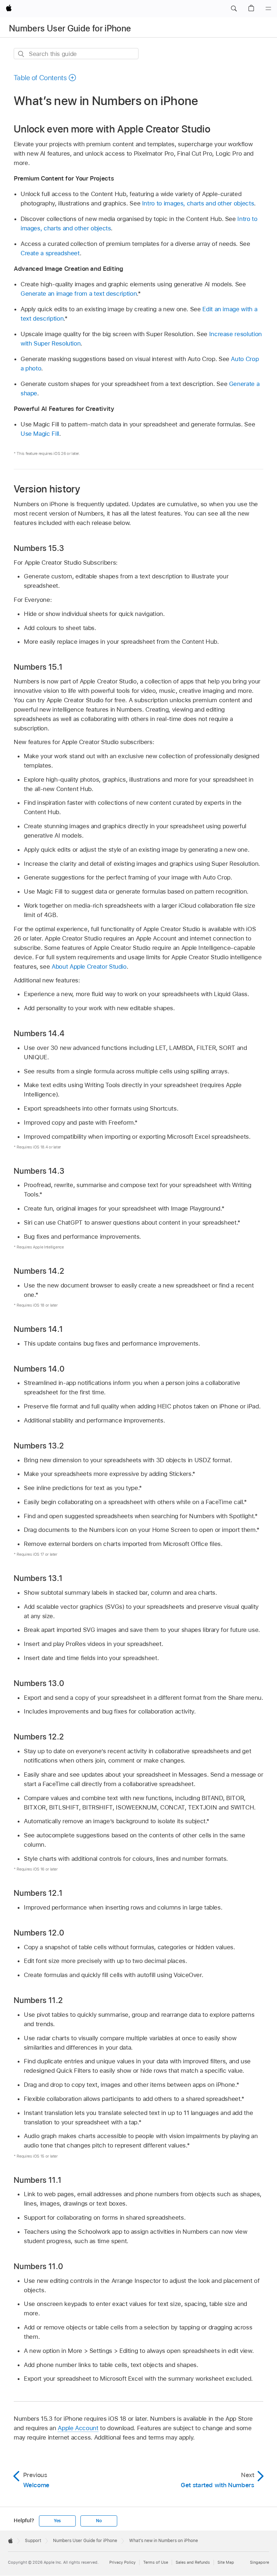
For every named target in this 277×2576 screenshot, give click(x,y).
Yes (57, 2521)
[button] (234, 9)
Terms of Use (156, 2562)
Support (33, 2541)
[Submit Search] (21, 54)
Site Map (226, 2562)
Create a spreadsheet (50, 253)
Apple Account (78, 2428)
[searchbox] (76, 54)
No (99, 2521)
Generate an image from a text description (79, 294)
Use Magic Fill (40, 434)
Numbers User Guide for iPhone (70, 28)
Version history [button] (47, 489)
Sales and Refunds (193, 2562)
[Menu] (268, 9)
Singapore (260, 2562)
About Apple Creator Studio (89, 966)
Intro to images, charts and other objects (198, 203)
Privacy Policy (122, 2562)
